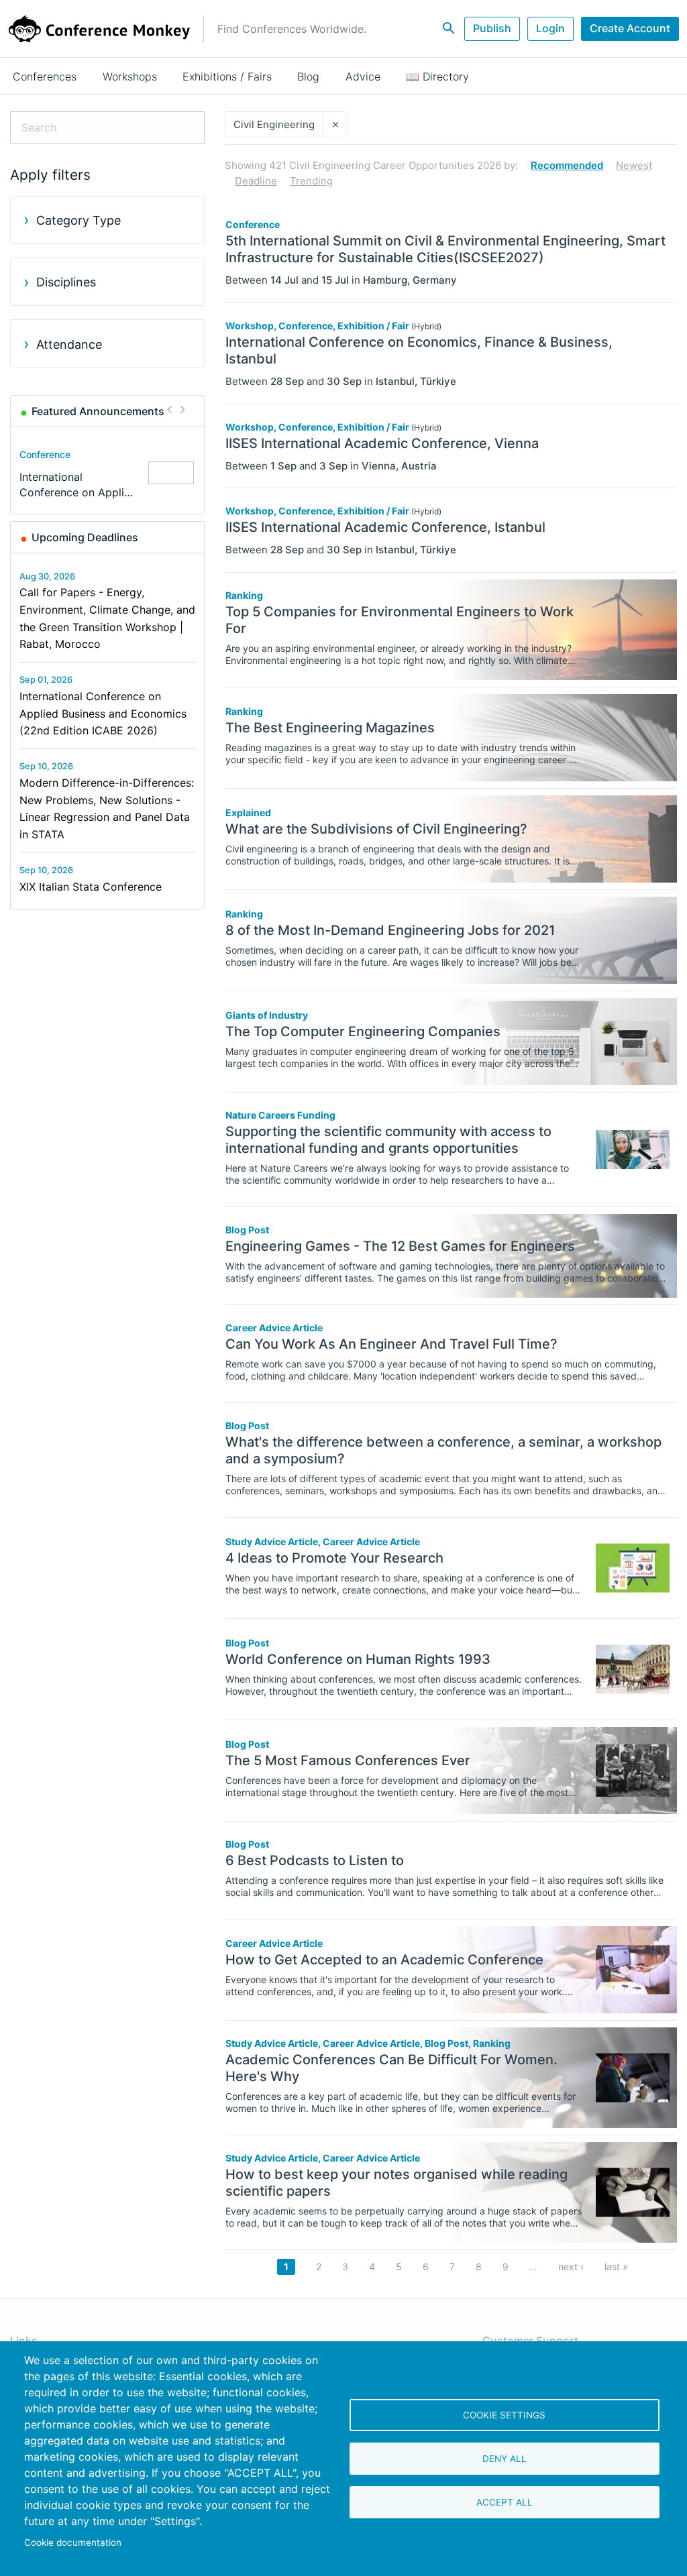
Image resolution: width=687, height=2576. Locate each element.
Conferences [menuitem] (45, 76)
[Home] (99, 29)
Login (550, 28)
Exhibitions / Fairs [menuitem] (227, 76)
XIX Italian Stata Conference (91, 887)
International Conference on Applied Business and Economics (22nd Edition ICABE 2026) (103, 713)
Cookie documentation (73, 2542)
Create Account (630, 28)
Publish (492, 28)
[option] (108, 473)
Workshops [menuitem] (130, 76)
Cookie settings (504, 2415)
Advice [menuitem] (363, 76)
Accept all (505, 2502)
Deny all (505, 2459)
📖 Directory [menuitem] (437, 76)
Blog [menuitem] (308, 76)
